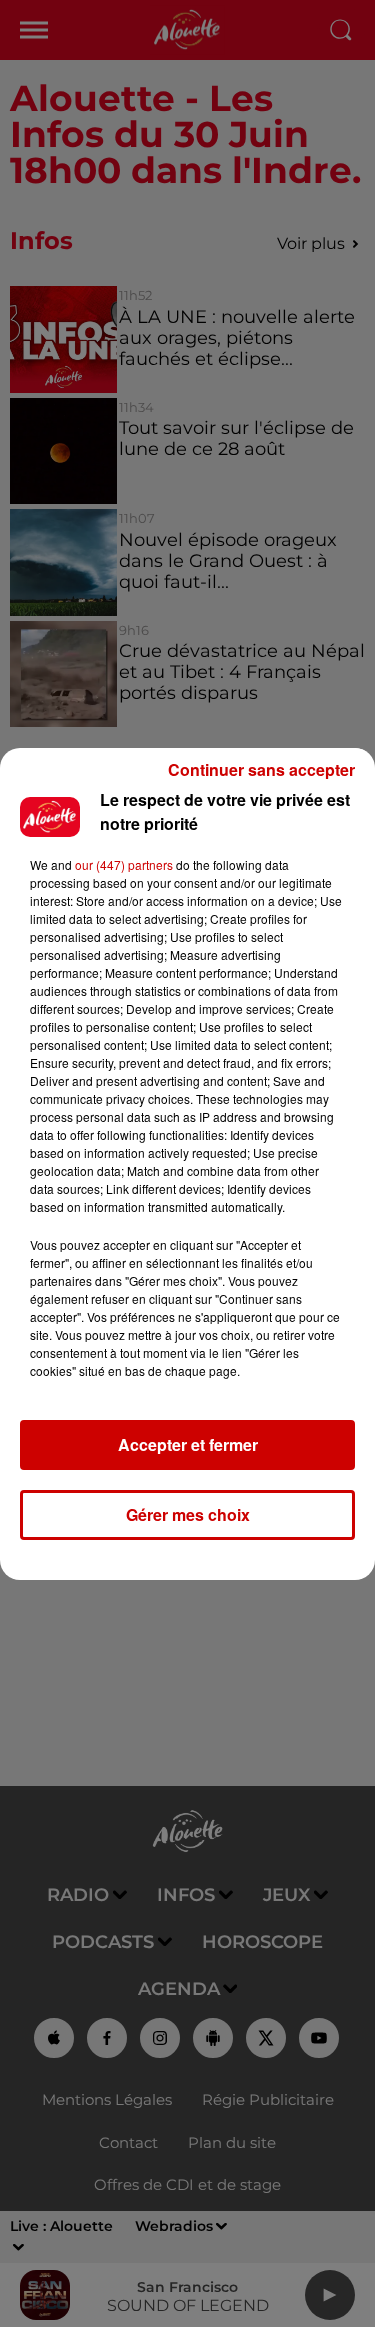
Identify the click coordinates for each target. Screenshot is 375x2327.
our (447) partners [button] (124, 864)
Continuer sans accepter (261, 769)
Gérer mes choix (188, 1514)
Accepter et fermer (188, 1444)
